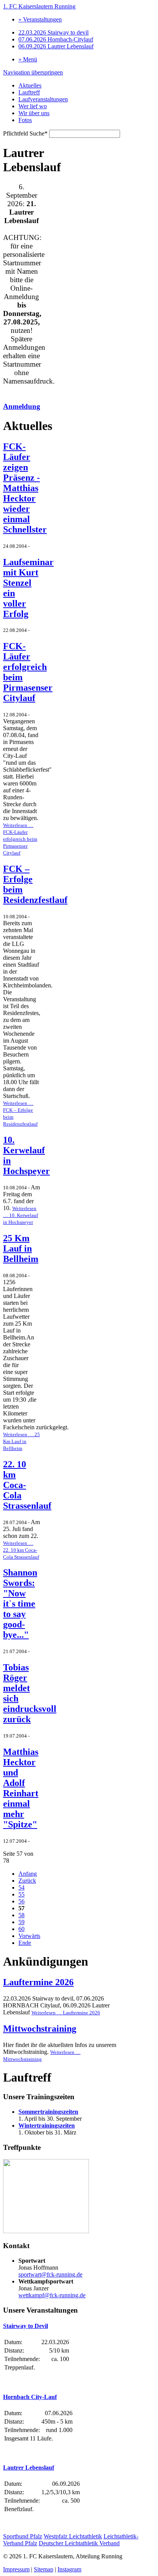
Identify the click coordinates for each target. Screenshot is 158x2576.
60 (21, 1929)
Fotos (25, 120)
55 (21, 1894)
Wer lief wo (33, 106)
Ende (25, 1943)
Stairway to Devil (26, 2326)
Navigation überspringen (33, 72)
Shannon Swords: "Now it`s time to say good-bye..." (20, 1604)
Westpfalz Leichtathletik (73, 2536)
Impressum (16, 2569)
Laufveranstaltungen (43, 99)
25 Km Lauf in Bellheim (21, 1248)
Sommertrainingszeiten (48, 2112)
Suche (25, 133)
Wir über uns (34, 113)
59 (21, 1922)
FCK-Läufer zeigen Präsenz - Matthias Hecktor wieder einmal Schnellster (25, 488)
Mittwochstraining (40, 2029)
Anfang (28, 1874)
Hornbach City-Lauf (30, 2397)
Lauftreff (29, 92)
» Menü (28, 59)
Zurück (27, 1881)
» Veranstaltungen (40, 19)
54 (21, 1887)
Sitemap (44, 2569)
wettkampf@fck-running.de (52, 2295)
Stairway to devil (53, 32)
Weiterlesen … (20, 839)
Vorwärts (29, 1936)
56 (21, 1901)
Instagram (69, 2569)
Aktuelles (30, 85)
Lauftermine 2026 (38, 1982)
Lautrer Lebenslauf (56, 46)
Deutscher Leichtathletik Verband (79, 2543)
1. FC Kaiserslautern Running (39, 6)
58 (21, 1915)
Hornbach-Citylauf (56, 39)
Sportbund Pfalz (23, 2536)
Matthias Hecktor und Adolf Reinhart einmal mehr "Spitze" (21, 1788)
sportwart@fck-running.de (50, 2274)
